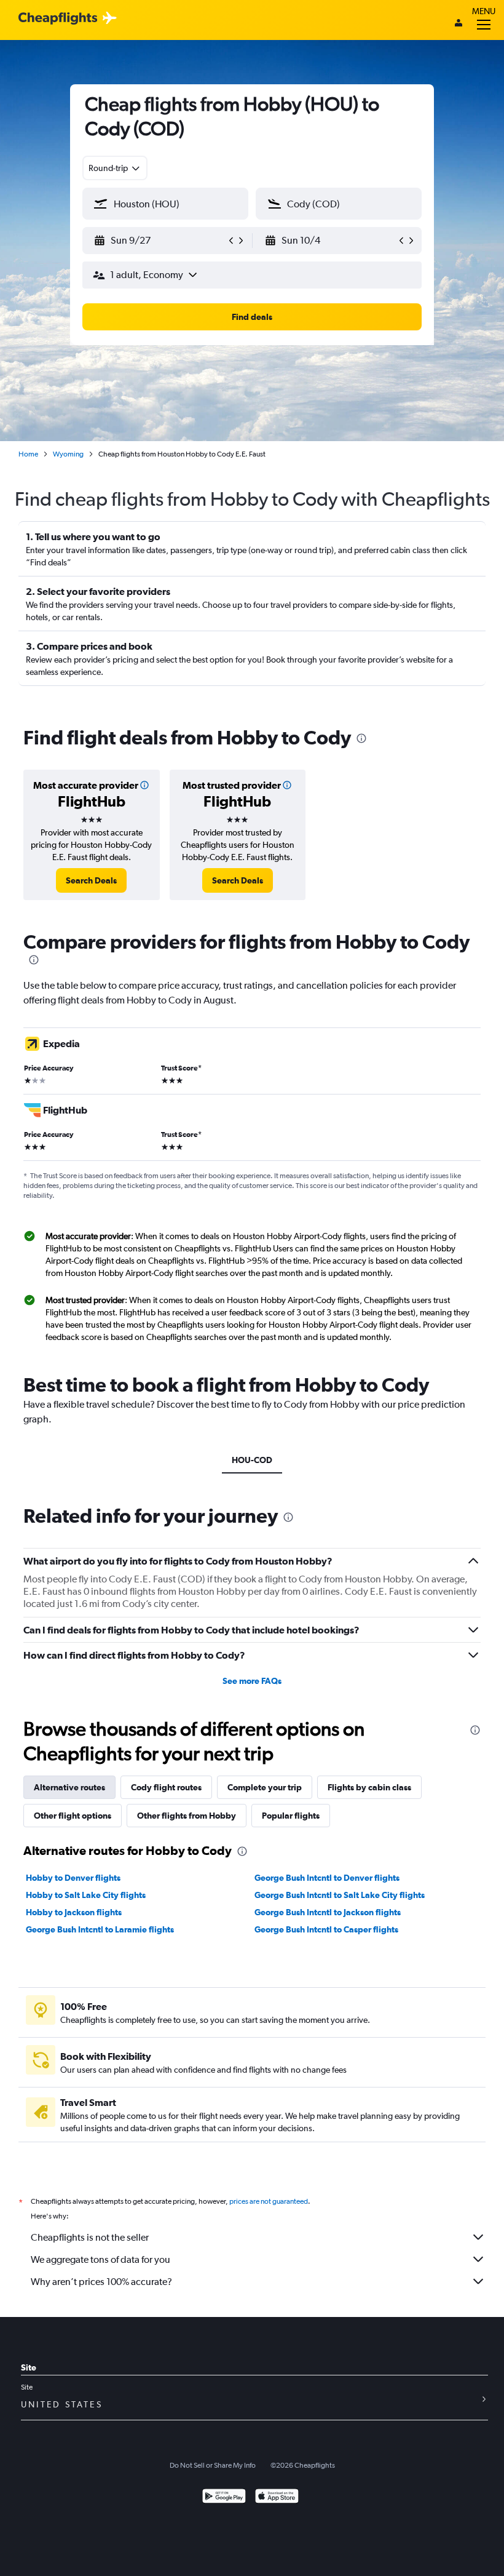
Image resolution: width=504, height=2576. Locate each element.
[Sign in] (459, 24)
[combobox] (115, 168)
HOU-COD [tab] (252, 1460)
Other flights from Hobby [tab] (187, 1816)
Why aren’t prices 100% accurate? (101, 2282)
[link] (91, 880)
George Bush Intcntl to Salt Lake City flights (340, 1895)
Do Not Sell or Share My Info (213, 2465)
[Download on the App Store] (277, 2498)
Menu (484, 11)
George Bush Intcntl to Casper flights (326, 1929)
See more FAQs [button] (252, 1681)
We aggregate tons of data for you (100, 2259)
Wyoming (68, 454)
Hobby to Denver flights (73, 1878)
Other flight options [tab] (73, 1816)
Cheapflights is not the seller (90, 2237)
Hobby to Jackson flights (74, 1912)
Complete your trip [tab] (265, 1787)
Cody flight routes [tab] (166, 1787)
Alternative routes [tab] (69, 1787)
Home (28, 454)
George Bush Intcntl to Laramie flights (100, 1929)
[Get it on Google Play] (224, 2498)
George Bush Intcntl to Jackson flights (328, 1912)
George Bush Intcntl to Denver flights (327, 1878)
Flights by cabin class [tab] (369, 1787)
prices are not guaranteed (269, 2201)
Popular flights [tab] (291, 1816)
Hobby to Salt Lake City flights (86, 1895)
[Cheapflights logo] (58, 19)
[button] (160, 241)
